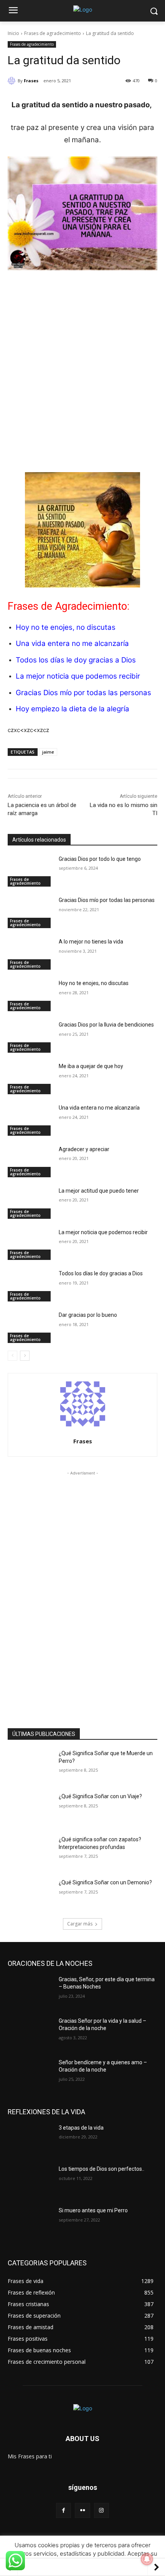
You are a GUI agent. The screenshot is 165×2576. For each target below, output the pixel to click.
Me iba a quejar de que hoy (91, 1066)
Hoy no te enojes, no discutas (94, 983)
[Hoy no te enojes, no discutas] (30, 995)
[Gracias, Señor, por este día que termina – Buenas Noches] (30, 1992)
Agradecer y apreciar (84, 1149)
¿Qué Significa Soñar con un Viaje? (100, 1796)
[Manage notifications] (147, 2559)
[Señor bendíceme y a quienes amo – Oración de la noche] (30, 2075)
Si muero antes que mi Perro (93, 2210)
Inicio (13, 33)
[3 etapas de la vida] (30, 2140)
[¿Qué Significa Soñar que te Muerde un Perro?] (30, 1766)
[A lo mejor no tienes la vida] (30, 954)
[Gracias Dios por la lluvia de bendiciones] (30, 1037)
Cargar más (80, 1924)
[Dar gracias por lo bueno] (30, 1327)
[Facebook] (64, 2510)
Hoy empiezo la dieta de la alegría (73, 709)
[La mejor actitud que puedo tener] (30, 1203)
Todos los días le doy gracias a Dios (76, 660)
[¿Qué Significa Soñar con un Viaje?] (30, 1809)
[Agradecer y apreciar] (30, 1162)
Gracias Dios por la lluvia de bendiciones (106, 1025)
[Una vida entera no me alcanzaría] (30, 1120)
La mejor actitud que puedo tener (99, 1191)
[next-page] (25, 1356)
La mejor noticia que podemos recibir (78, 676)
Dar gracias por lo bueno (88, 1315)
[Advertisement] (82, 363)
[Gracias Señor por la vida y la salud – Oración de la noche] (30, 2033)
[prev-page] (12, 1356)
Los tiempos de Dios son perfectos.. (101, 2169)
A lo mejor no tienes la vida (91, 942)
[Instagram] (101, 2510)
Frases (31, 81)
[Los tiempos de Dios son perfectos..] (30, 2181)
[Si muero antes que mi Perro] (30, 2223)
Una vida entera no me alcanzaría (72, 643)
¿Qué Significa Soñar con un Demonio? (105, 1882)
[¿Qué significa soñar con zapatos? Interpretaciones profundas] (30, 1852)
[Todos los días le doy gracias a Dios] (30, 1286)
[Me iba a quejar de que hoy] (30, 1078)
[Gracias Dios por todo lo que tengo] (30, 871)
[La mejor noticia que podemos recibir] (30, 1245)
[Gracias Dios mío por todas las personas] (30, 912)
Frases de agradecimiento (53, 33)
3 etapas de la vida (81, 2128)
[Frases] (13, 81)
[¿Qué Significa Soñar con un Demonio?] (30, 1895)
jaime (48, 752)
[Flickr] (82, 2510)
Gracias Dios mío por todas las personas (83, 693)
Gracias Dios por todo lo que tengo (100, 859)
